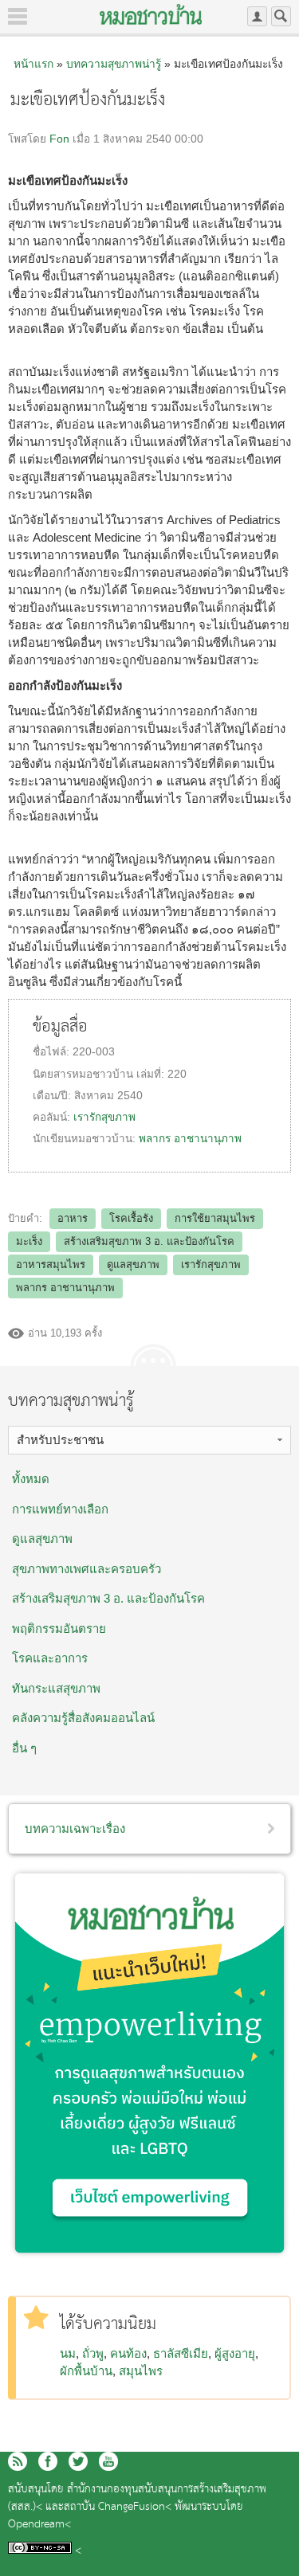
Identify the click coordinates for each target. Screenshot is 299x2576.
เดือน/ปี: (53, 1096)
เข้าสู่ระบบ (257, 16)
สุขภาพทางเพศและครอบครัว (87, 1569)
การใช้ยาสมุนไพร (215, 1218)
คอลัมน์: (53, 1117)
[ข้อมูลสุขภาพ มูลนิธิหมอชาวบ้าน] (151, 14)
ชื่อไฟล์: (53, 1052)
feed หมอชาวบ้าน (18, 2461)
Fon (59, 139)
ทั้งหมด (31, 1479)
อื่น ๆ (24, 1748)
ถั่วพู (93, 2353)
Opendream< (39, 2525)
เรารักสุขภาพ (104, 1117)
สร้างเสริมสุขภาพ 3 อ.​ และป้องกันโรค (149, 1241)
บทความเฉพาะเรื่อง (75, 1828)
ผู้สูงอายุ (235, 2353)
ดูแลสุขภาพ (133, 1265)
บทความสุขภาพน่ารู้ (114, 64)
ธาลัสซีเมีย (181, 2353)
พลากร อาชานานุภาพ (190, 1139)
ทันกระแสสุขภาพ (56, 1688)
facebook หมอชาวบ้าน (48, 2461)
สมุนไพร (141, 2371)
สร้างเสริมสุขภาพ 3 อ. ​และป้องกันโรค (108, 1598)
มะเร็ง (29, 1241)
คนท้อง (128, 2353)
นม (68, 2353)
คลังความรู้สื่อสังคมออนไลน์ (83, 1718)
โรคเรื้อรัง (131, 1218)
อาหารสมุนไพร (51, 1265)
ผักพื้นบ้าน (86, 2371)
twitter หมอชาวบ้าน (78, 2461)
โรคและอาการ (50, 1658)
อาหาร (73, 1218)
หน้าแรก (33, 64)
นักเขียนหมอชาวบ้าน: (86, 1139)
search (281, 16)
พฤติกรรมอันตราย (59, 1629)
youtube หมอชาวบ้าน (108, 2461)
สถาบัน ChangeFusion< (118, 2507)
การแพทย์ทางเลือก (60, 1509)
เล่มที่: (152, 1074)
